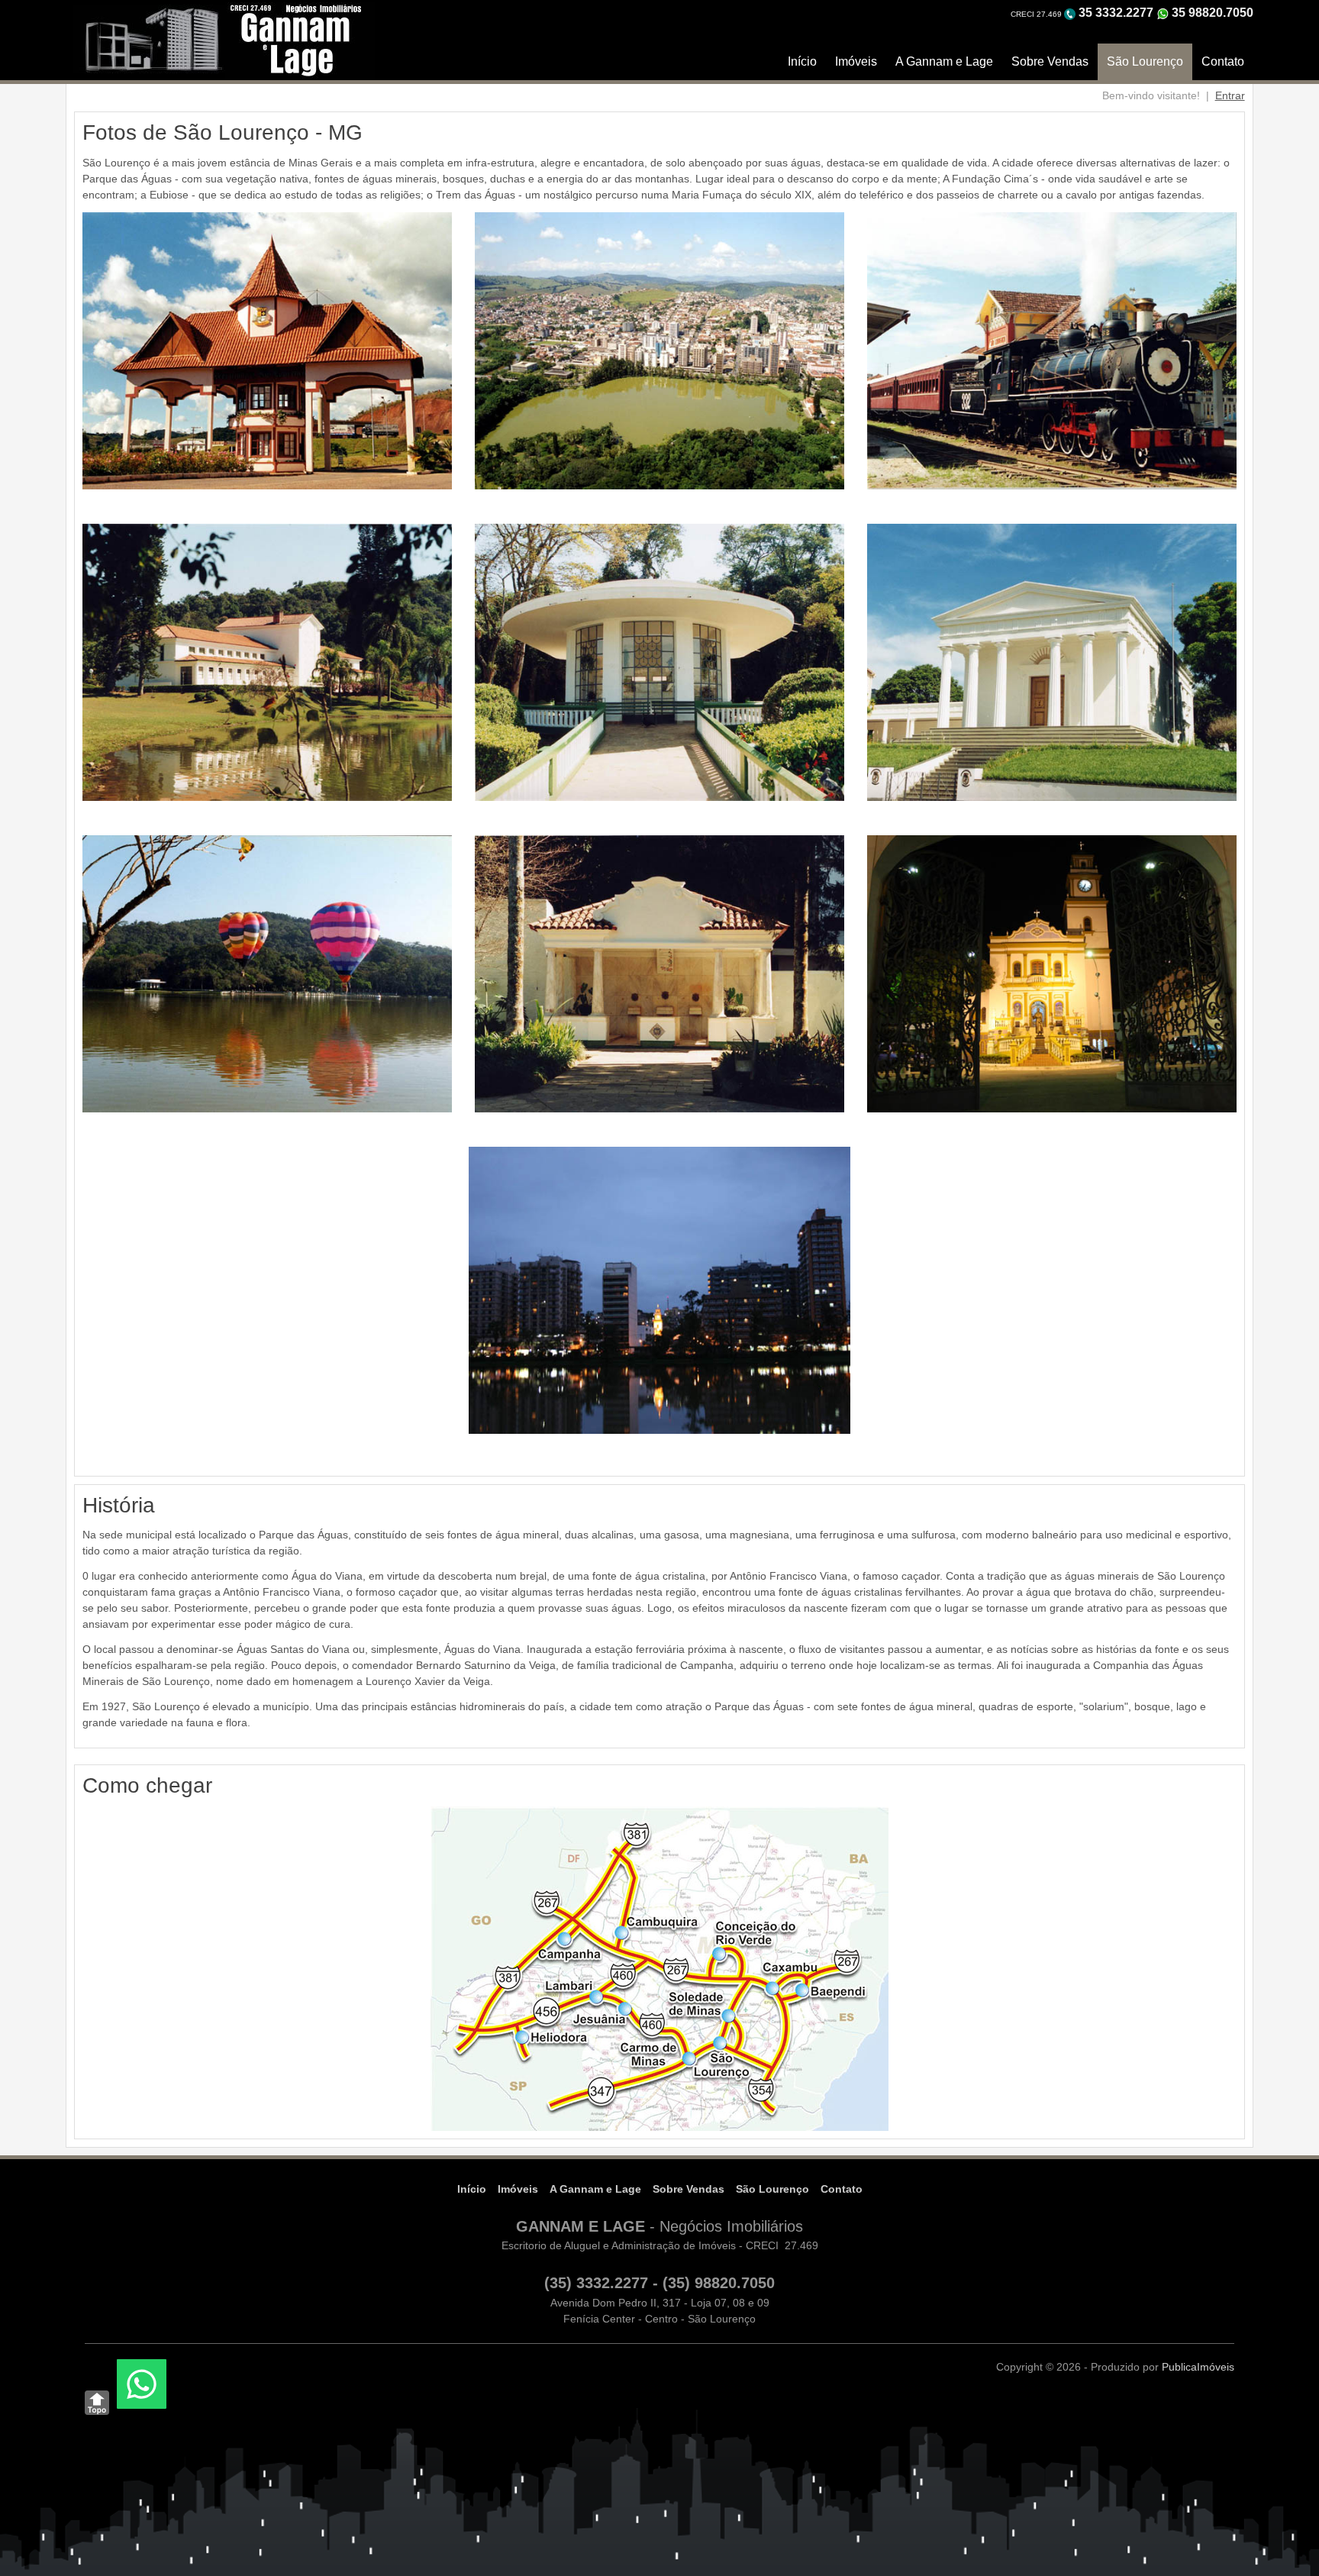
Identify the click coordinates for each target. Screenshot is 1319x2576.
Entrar (1230, 95)
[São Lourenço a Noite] (659, 1290)
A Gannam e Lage (944, 61)
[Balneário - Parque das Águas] (267, 661)
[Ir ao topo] (97, 2403)
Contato (1223, 61)
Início (802, 61)
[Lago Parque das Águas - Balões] (267, 973)
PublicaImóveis (1198, 2367)
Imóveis (856, 61)
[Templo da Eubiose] (1052, 661)
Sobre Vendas (1050, 61)
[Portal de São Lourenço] (267, 350)
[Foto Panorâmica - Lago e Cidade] (659, 350)
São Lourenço (1145, 61)
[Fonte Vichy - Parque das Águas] (659, 661)
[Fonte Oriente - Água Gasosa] (659, 973)
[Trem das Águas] (1052, 350)
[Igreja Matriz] (1052, 973)
